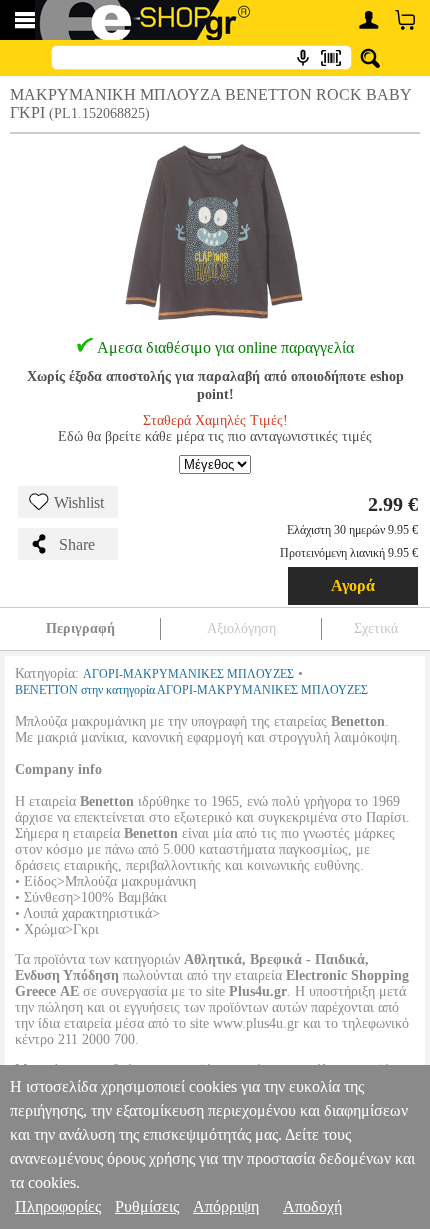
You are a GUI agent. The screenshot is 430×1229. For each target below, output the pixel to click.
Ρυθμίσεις (147, 1206)
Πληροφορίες (58, 1206)
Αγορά (353, 585)
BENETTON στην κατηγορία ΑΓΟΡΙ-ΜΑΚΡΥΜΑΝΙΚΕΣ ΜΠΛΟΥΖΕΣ (191, 690)
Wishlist (79, 502)
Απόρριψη (226, 1206)
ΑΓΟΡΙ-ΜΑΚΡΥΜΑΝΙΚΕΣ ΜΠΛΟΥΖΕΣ (188, 674)
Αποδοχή (312, 1206)
